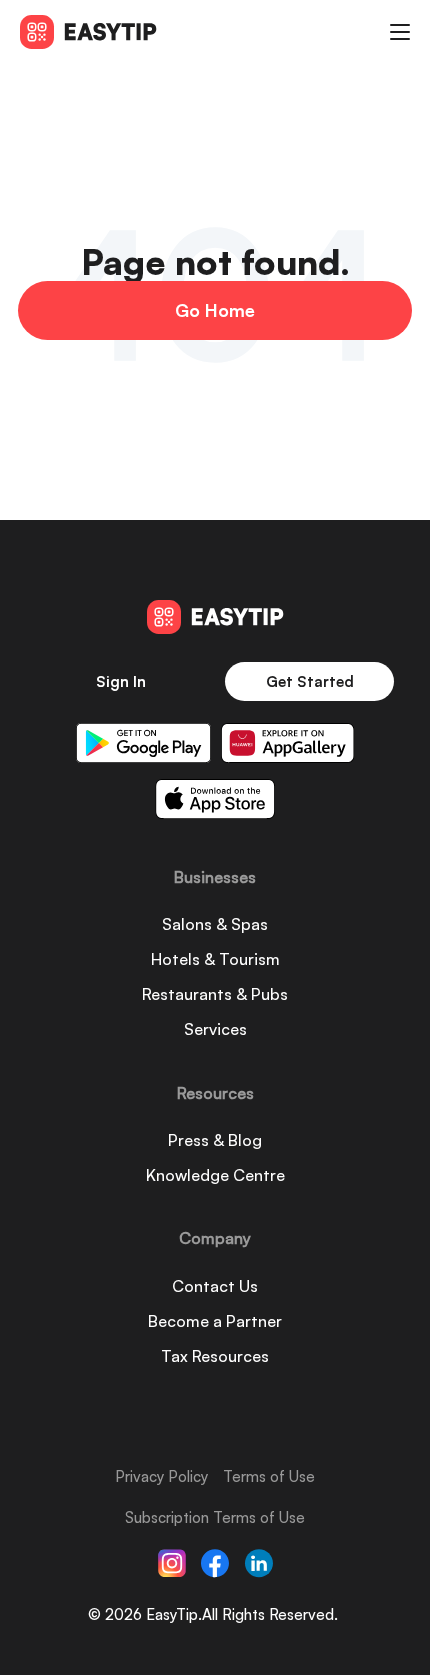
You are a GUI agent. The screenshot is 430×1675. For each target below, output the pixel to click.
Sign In (121, 681)
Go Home (215, 310)
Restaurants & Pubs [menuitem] (215, 994)
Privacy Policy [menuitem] (161, 1476)
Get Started (310, 681)
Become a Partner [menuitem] (215, 1321)
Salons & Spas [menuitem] (215, 924)
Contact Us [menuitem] (215, 1286)
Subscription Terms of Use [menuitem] (215, 1517)
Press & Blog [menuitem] (215, 1140)
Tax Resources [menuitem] (215, 1356)
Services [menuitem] (215, 1029)
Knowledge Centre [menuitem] (215, 1175)
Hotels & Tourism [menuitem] (215, 959)
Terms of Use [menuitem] (269, 1476)
